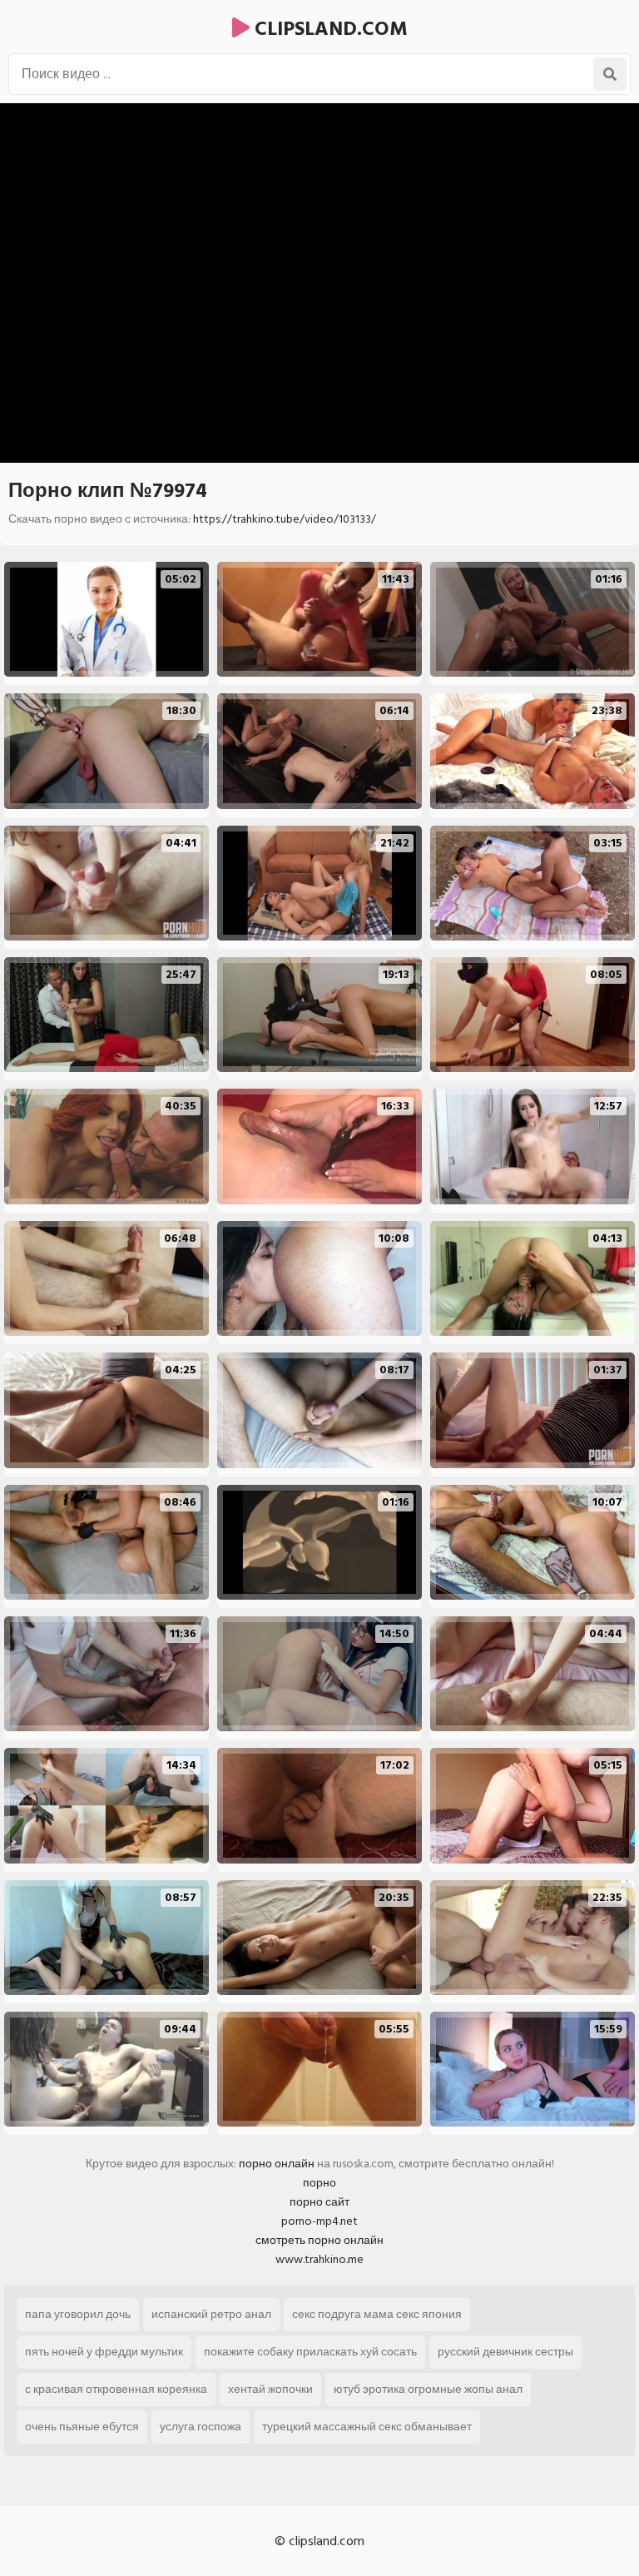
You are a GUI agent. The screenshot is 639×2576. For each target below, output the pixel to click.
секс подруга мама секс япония (377, 2314)
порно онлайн (277, 2164)
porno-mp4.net (319, 2221)
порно (319, 2183)
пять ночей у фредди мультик (104, 2352)
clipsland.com (329, 29)
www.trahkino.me (319, 2259)
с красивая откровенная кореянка (116, 2389)
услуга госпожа (201, 2427)
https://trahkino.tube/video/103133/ (285, 519)
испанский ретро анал (211, 2314)
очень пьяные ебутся (82, 2427)
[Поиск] (610, 74)
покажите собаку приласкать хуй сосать (310, 2352)
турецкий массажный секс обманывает (367, 2427)
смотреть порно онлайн (319, 2240)
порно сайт (319, 2202)
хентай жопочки (270, 2389)
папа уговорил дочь (78, 2314)
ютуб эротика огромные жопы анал (428, 2389)
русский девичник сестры (505, 2352)
